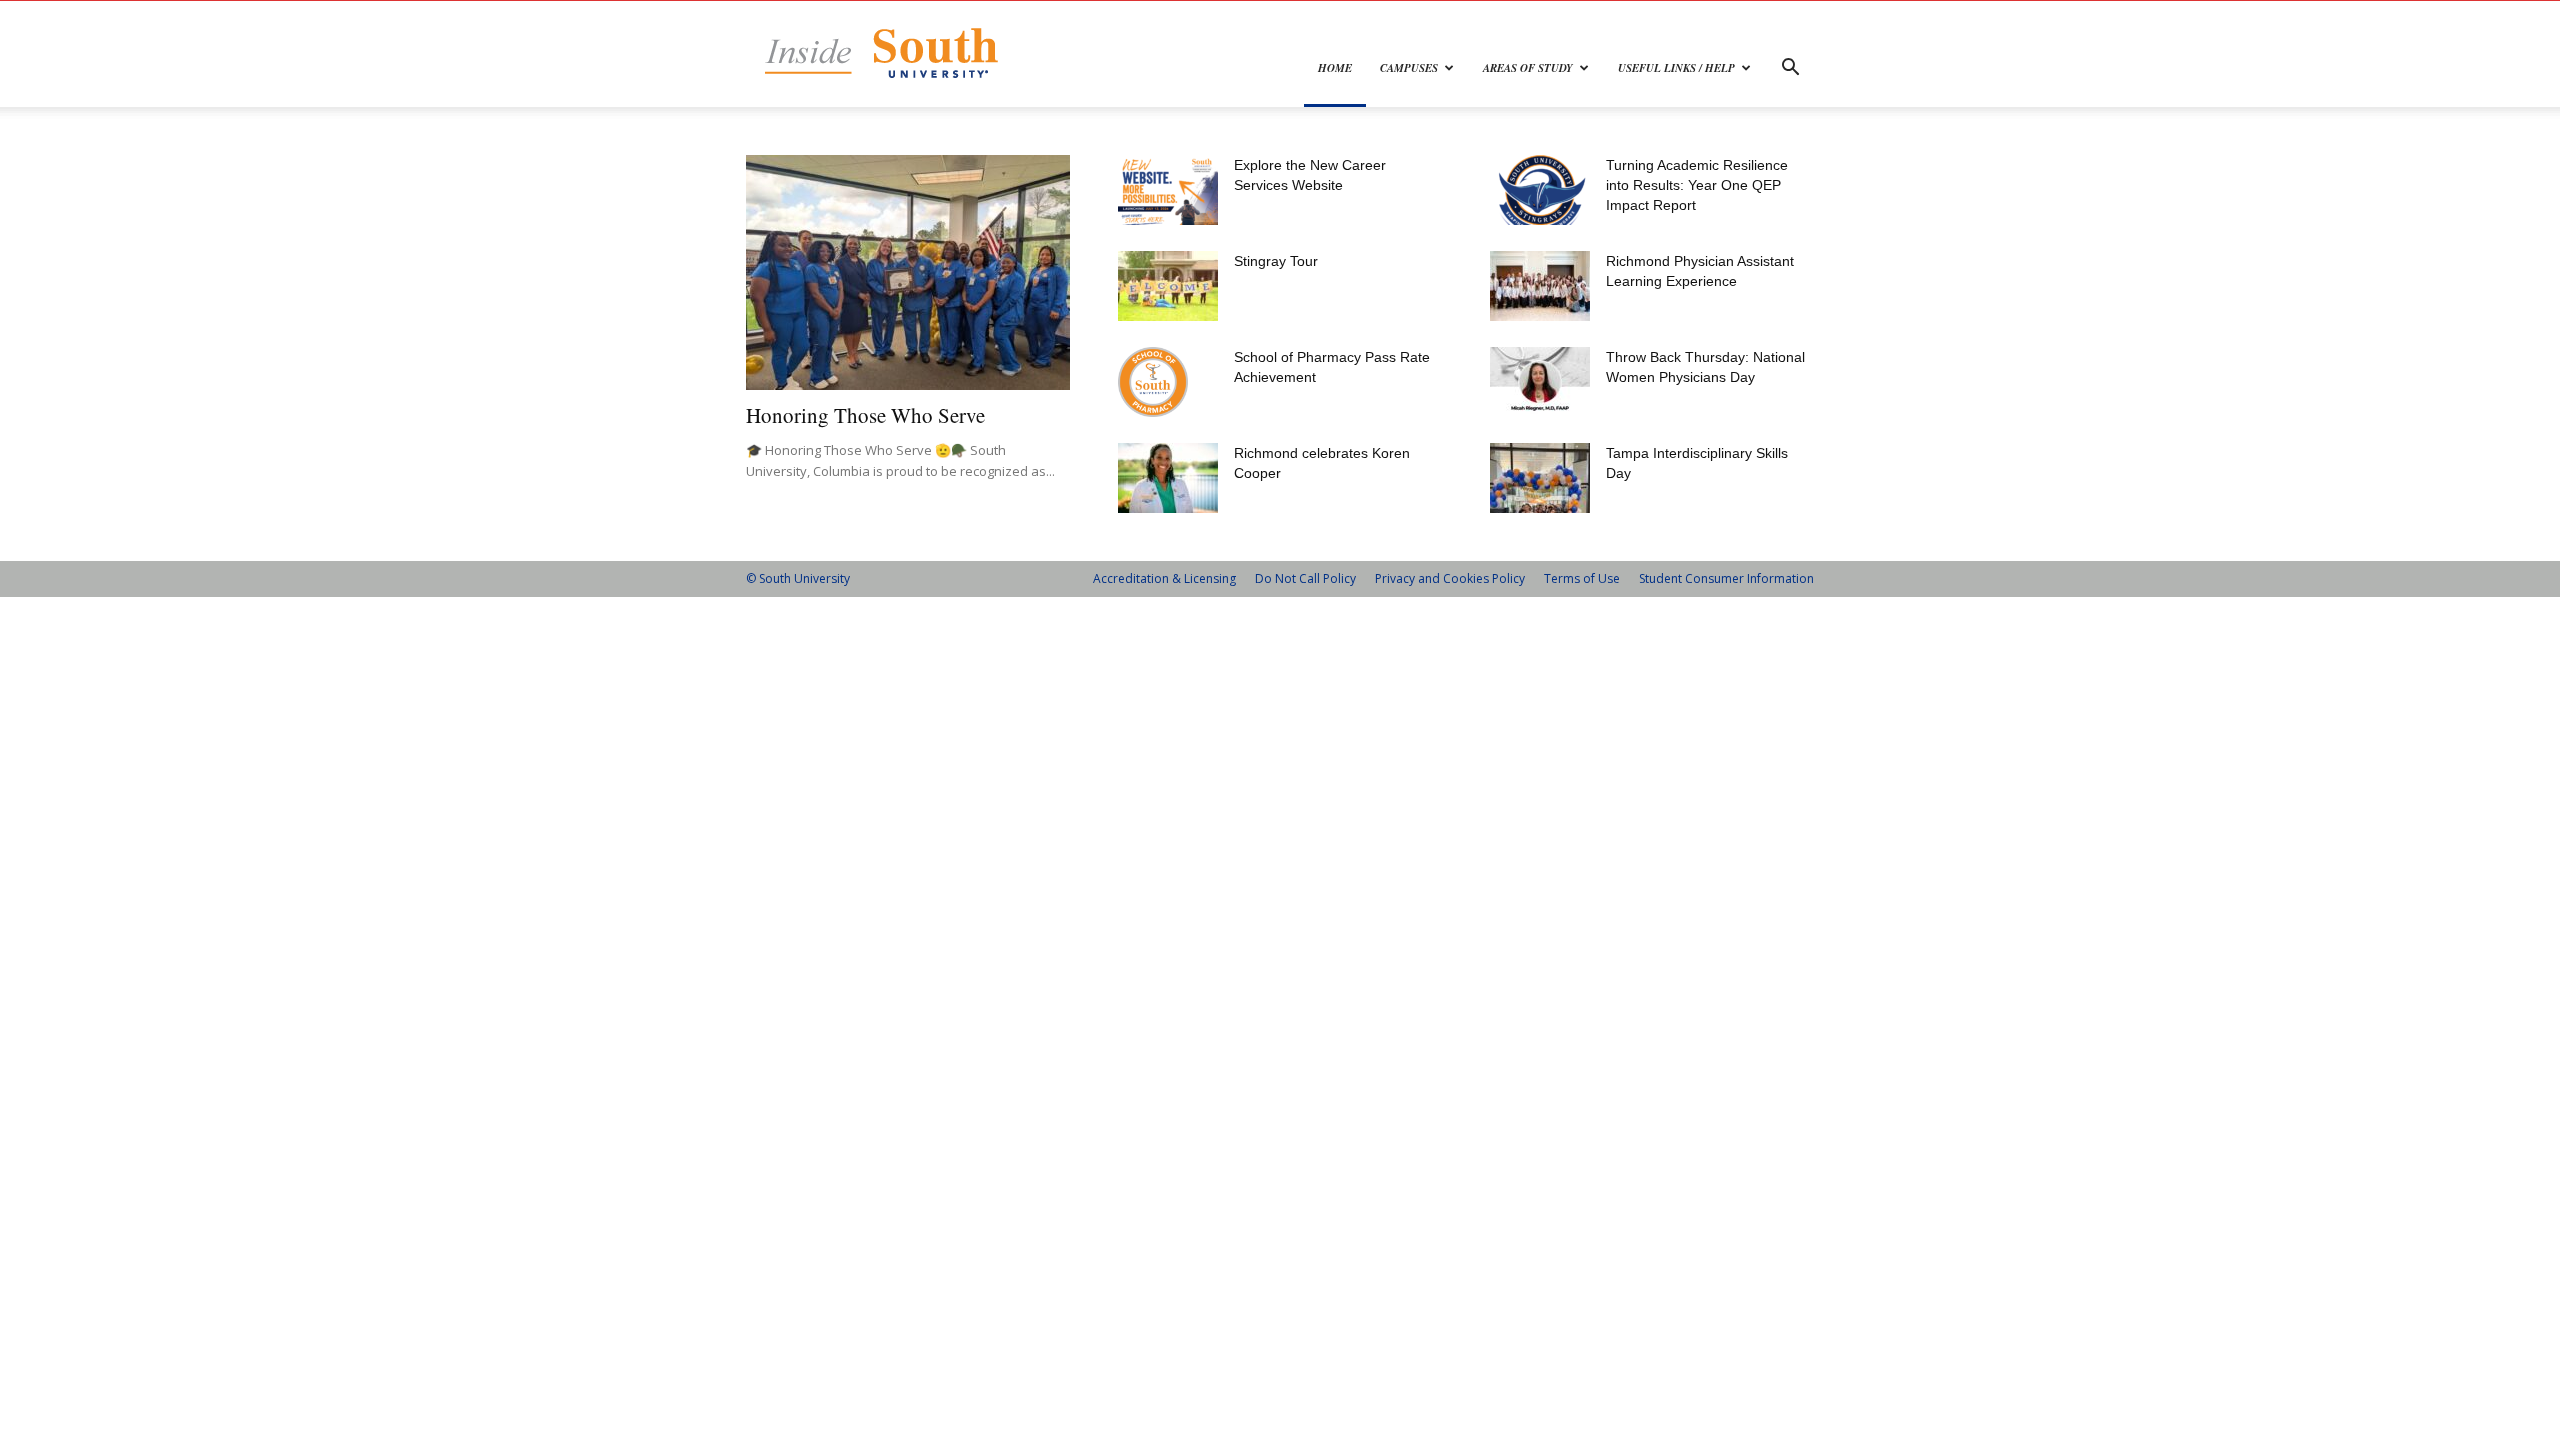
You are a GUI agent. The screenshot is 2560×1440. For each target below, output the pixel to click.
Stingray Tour (1276, 261)
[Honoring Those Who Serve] (908, 272)
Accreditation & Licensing (1164, 578)
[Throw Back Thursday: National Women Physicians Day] (1540, 382)
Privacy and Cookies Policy (1450, 578)
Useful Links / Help (1676, 68)
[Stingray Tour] (1168, 286)
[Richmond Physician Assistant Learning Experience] (1540, 286)
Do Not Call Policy (1305, 578)
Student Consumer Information (1726, 578)
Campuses (1409, 68)
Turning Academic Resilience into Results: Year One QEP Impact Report (1697, 185)
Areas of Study (1528, 68)
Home (1335, 68)
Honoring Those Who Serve (865, 415)
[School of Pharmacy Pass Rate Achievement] (1153, 382)
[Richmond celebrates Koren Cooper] (1168, 478)
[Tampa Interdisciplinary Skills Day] (1540, 478)
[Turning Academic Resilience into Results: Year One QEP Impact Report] (1540, 190)
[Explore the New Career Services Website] (1168, 190)
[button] (1790, 69)
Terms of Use (1582, 578)
